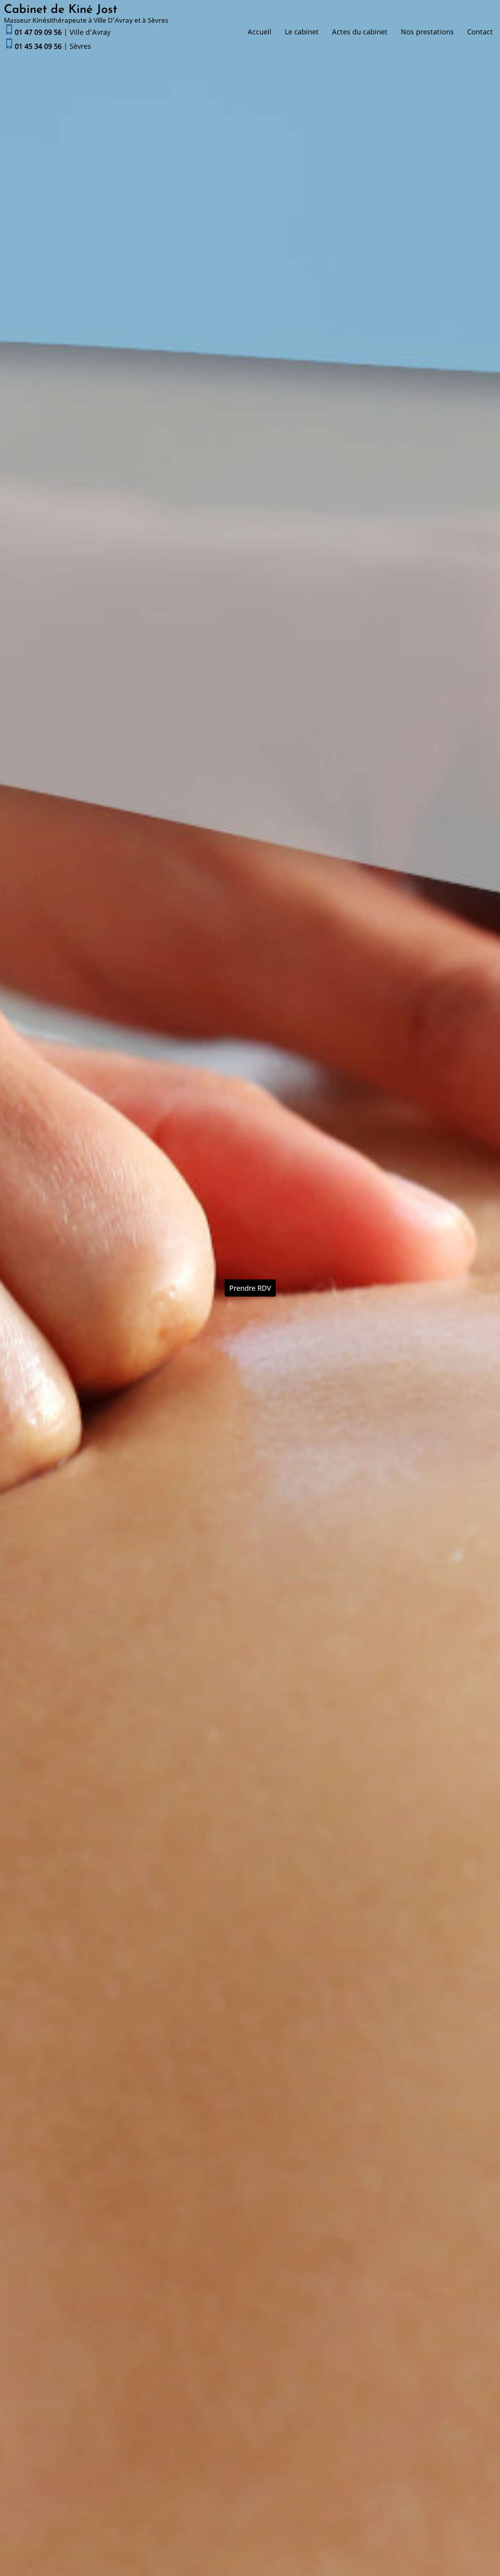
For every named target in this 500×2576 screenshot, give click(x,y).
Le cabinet (302, 32)
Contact (480, 32)
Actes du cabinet (360, 32)
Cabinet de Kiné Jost (61, 10)
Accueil (260, 32)
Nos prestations (427, 32)
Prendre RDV (250, 1288)
